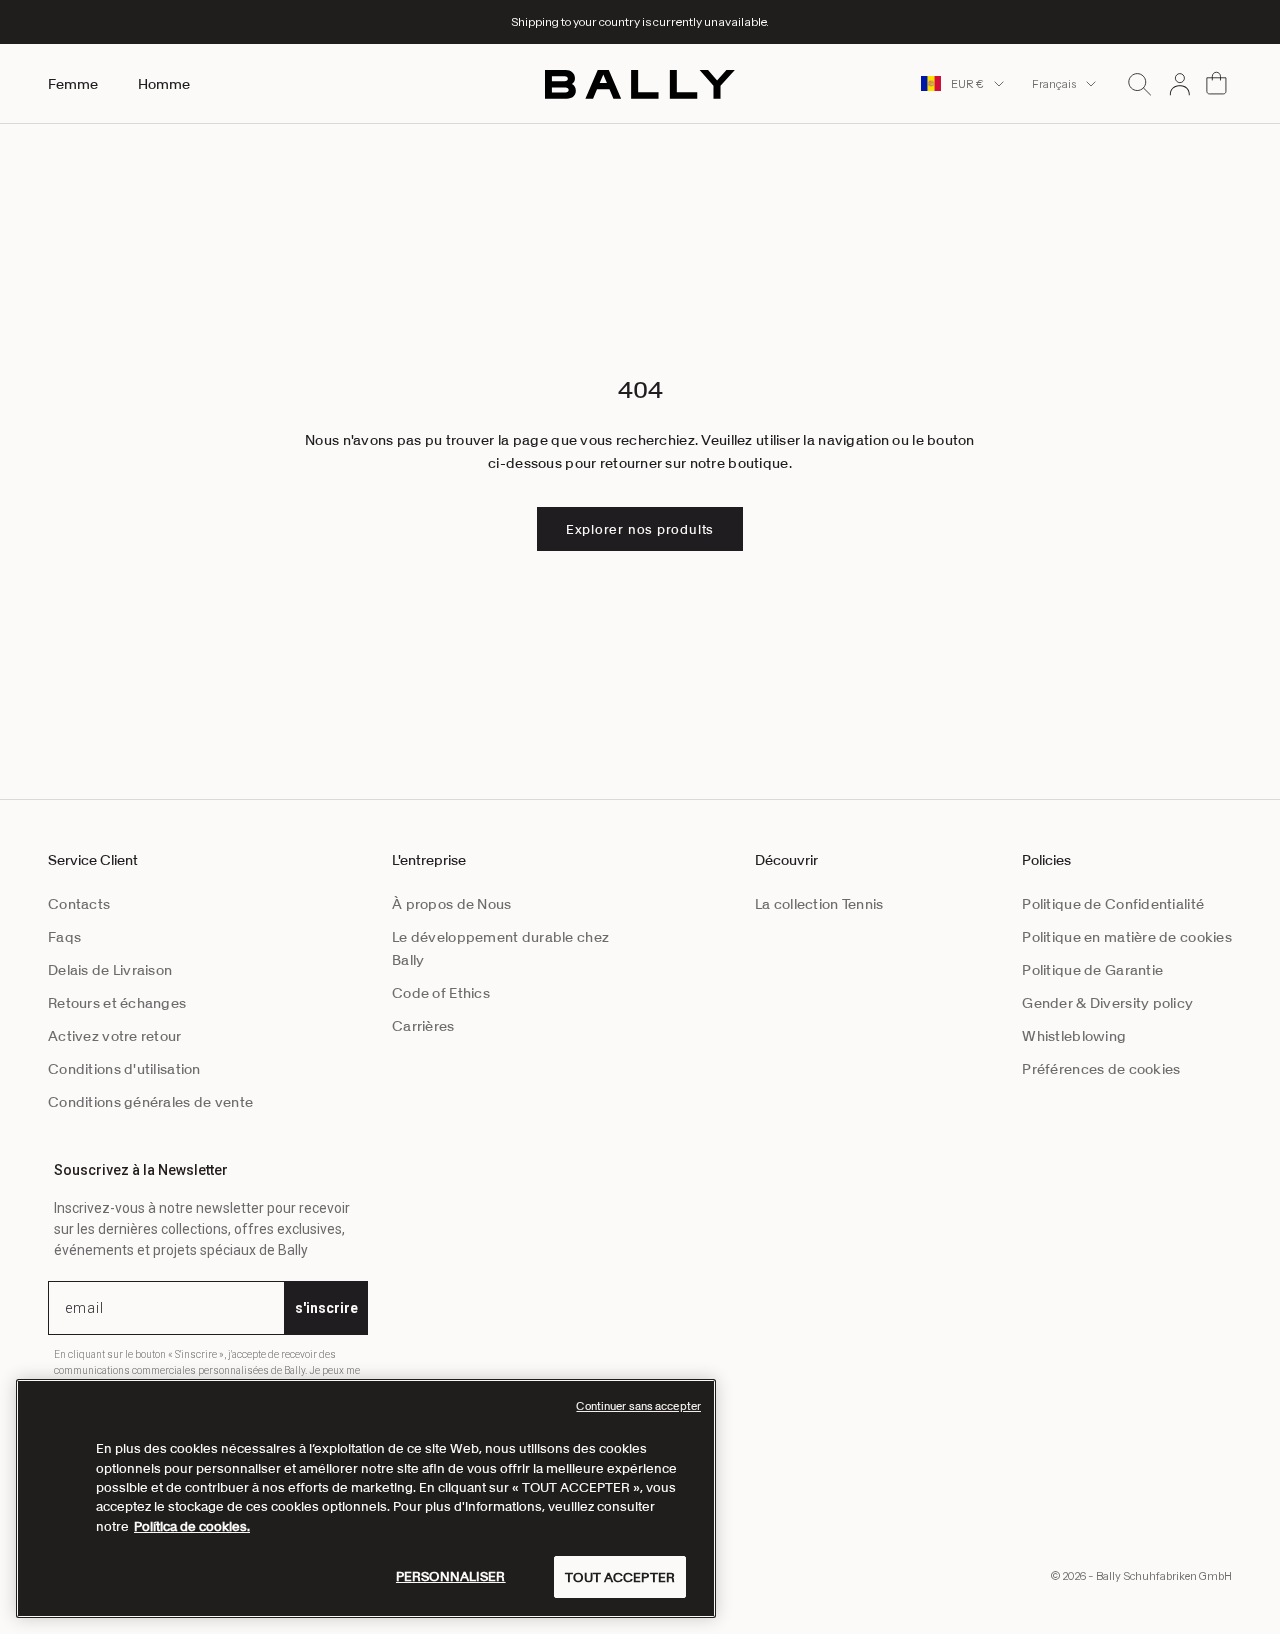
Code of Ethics (441, 993)
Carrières (423, 1026)
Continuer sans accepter (638, 1406)
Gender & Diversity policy (1107, 1003)
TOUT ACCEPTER (620, 1576)
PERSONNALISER (451, 1575)
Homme (164, 84)
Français (1054, 84)
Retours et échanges (117, 1003)
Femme (73, 84)
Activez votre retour (115, 1036)
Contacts (79, 904)
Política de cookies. (192, 1526)
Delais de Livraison (110, 970)
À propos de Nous (451, 904)
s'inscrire (326, 1308)
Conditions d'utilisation (124, 1069)
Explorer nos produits (640, 529)
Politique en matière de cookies (1127, 937)
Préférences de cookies (1101, 1069)
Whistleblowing (1074, 1036)
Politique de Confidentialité (1113, 904)
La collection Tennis (819, 904)
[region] (366, 1498)
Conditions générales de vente (150, 1102)
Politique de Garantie (1092, 970)
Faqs (64, 937)
